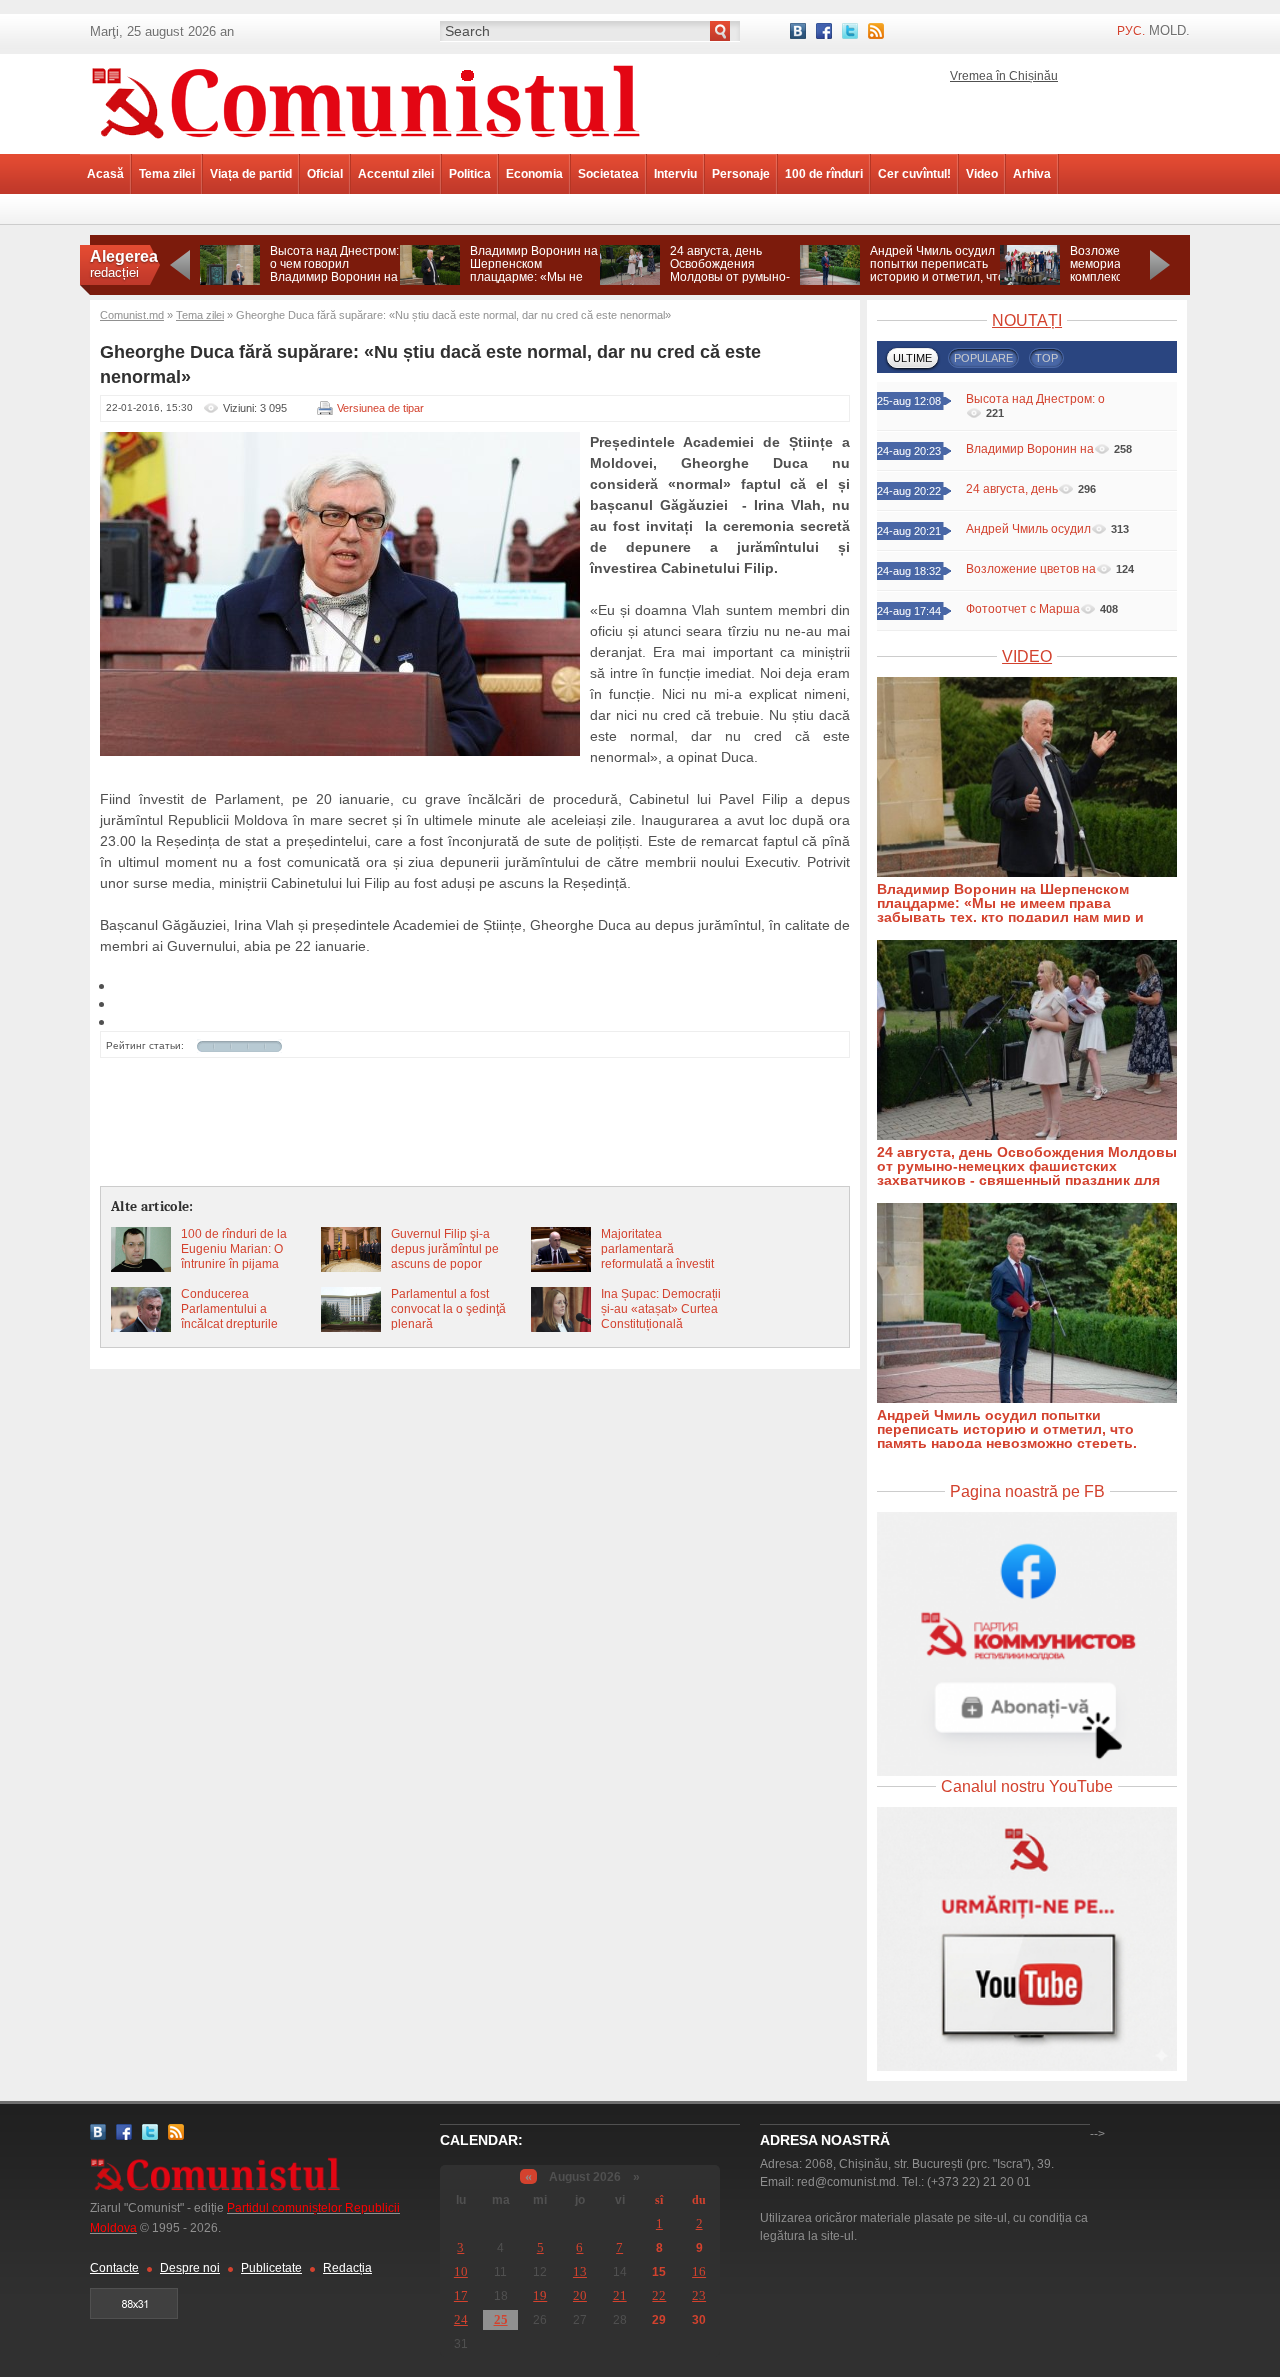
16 (699, 2271)
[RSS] (876, 31)
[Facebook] (824, 31)
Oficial (325, 174)
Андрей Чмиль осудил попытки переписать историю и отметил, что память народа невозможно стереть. (937, 277)
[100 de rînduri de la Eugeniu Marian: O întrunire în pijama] (141, 1268)
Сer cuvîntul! (914, 174)
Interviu (675, 174)
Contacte (114, 2268)
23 (699, 2295)
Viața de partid (251, 174)
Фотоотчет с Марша (1023, 609)
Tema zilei (167, 174)
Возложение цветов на (1031, 569)
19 (540, 2295)
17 (461, 2295)
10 (461, 2271)
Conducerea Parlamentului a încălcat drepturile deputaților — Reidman (244, 1316)
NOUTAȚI (1027, 320)
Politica (470, 174)
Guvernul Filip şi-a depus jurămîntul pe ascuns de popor (445, 1249)
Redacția (347, 2268)
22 (659, 2295)
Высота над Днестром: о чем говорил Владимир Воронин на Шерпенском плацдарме (334, 277)
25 (501, 2319)
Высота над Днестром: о (1035, 399)
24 (461, 2319)
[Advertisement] (475, 1123)
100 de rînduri (824, 174)
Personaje (741, 174)
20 (580, 2295)
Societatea (608, 174)
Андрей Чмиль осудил (1028, 529)
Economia (534, 174)
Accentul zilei (396, 174)
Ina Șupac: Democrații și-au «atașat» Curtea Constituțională (661, 1309)
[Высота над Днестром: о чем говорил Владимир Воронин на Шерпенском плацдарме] (230, 281)
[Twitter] (850, 31)
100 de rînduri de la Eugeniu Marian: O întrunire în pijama (234, 1249)
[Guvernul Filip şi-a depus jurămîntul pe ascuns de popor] (351, 1268)
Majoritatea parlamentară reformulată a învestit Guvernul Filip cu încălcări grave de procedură (657, 1271)
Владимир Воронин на (1030, 449)
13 (580, 2271)
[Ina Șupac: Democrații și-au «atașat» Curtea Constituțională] (561, 1328)
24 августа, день (1012, 489)
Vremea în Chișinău (1004, 76)
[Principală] (365, 150)
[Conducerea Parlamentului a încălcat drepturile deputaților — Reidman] (141, 1328)
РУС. (1131, 31)
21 (620, 2295)
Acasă (105, 174)
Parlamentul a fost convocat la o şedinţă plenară (448, 1309)
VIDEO (1027, 656)
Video (982, 174)
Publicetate (271, 2268)
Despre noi (190, 2268)
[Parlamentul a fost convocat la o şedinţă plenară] (351, 1328)
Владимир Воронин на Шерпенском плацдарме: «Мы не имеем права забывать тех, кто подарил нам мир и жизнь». (535, 283)
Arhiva (1032, 174)
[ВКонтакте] (798, 31)
